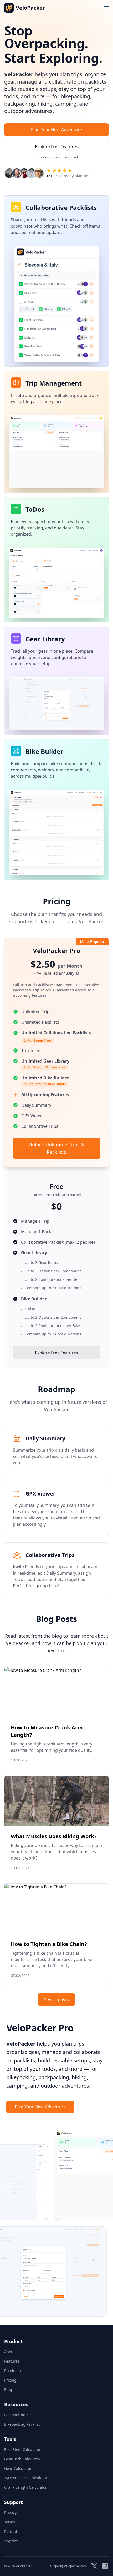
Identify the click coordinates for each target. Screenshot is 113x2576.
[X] (94, 2566)
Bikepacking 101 (19, 2415)
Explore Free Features (56, 1353)
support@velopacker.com (68, 2566)
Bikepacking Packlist (22, 2424)
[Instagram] (105, 2566)
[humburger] (106, 8)
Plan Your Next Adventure (56, 130)
